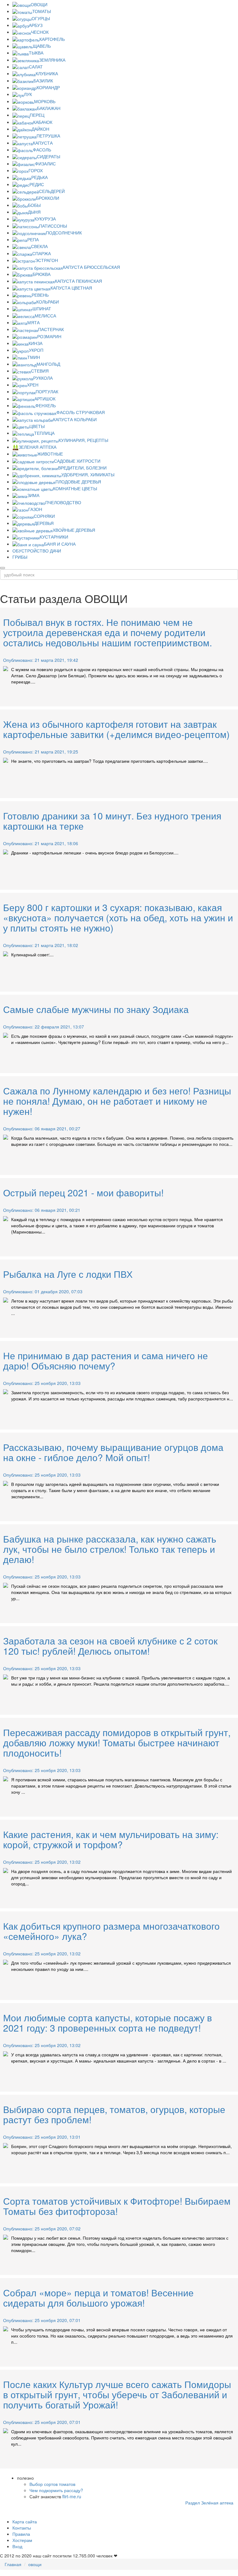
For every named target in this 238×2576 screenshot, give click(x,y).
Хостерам (22, 2540)
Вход (17, 2546)
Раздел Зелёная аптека (209, 2503)
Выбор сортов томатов (52, 2484)
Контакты (22, 2528)
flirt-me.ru (72, 2496)
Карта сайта (25, 2521)
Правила (21, 2534)
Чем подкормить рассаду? (56, 2490)
